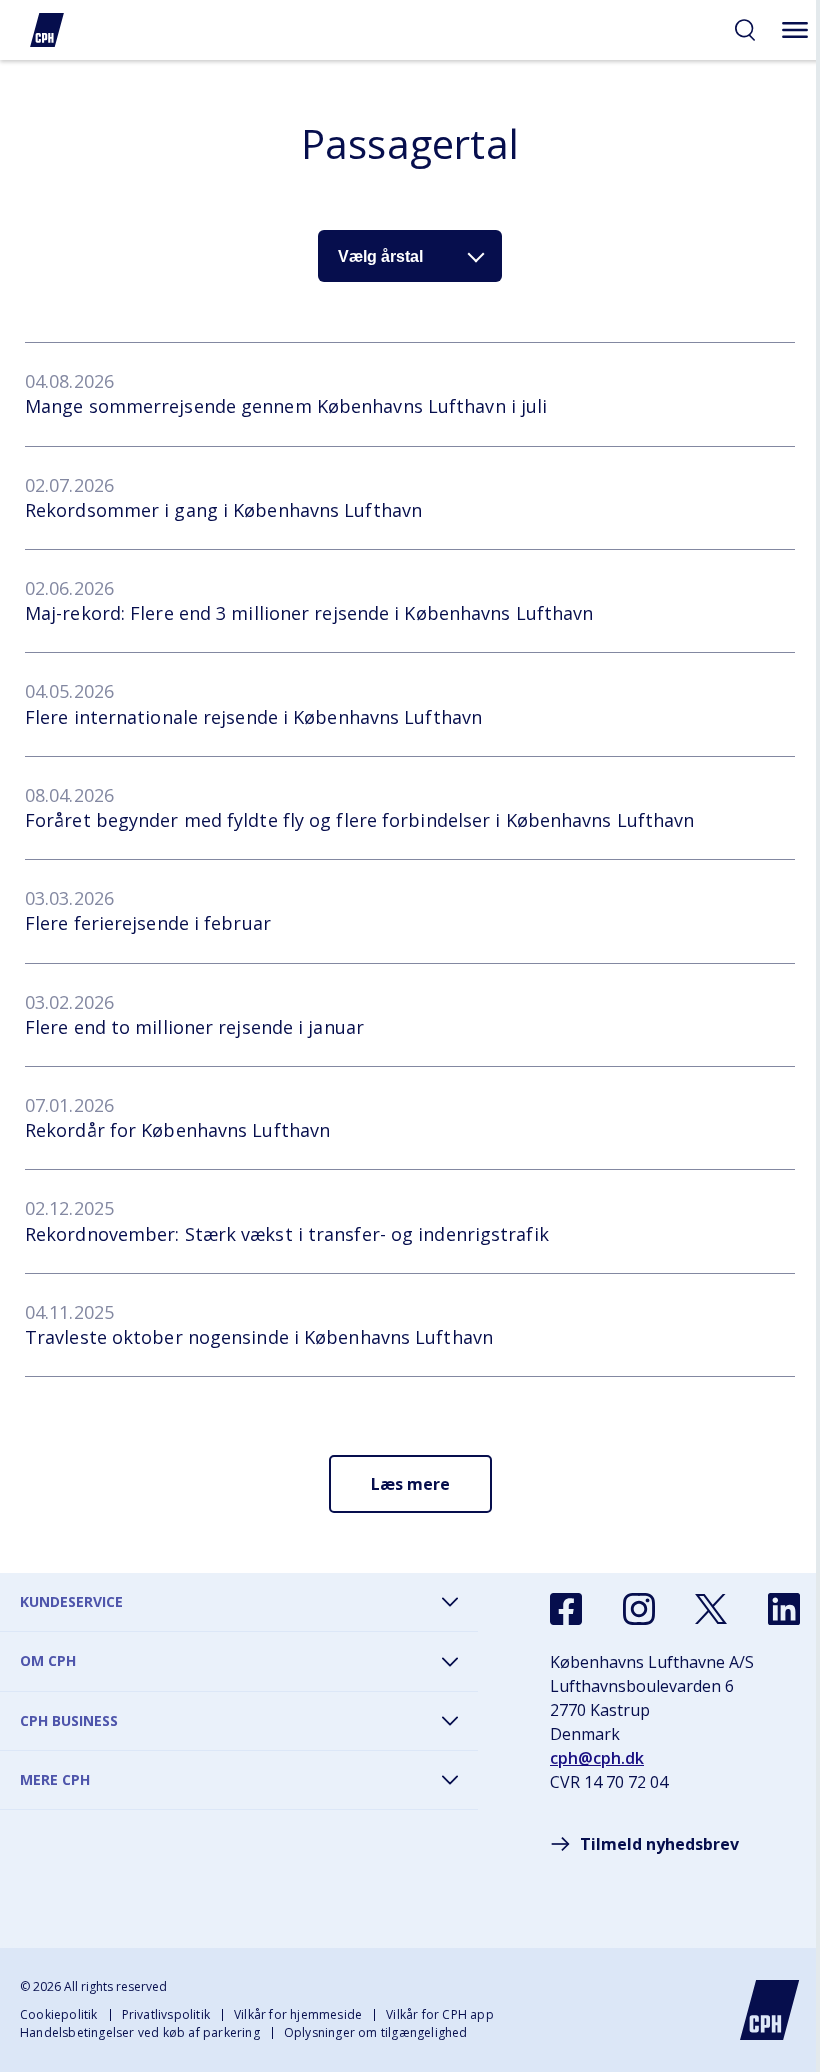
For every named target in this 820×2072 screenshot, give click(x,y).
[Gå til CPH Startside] (770, 2010)
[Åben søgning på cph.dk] (745, 30)
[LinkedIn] (784, 1609)
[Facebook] (566, 1609)
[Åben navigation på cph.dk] (795, 30)
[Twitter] (711, 1609)
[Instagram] (639, 1609)
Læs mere (410, 1484)
